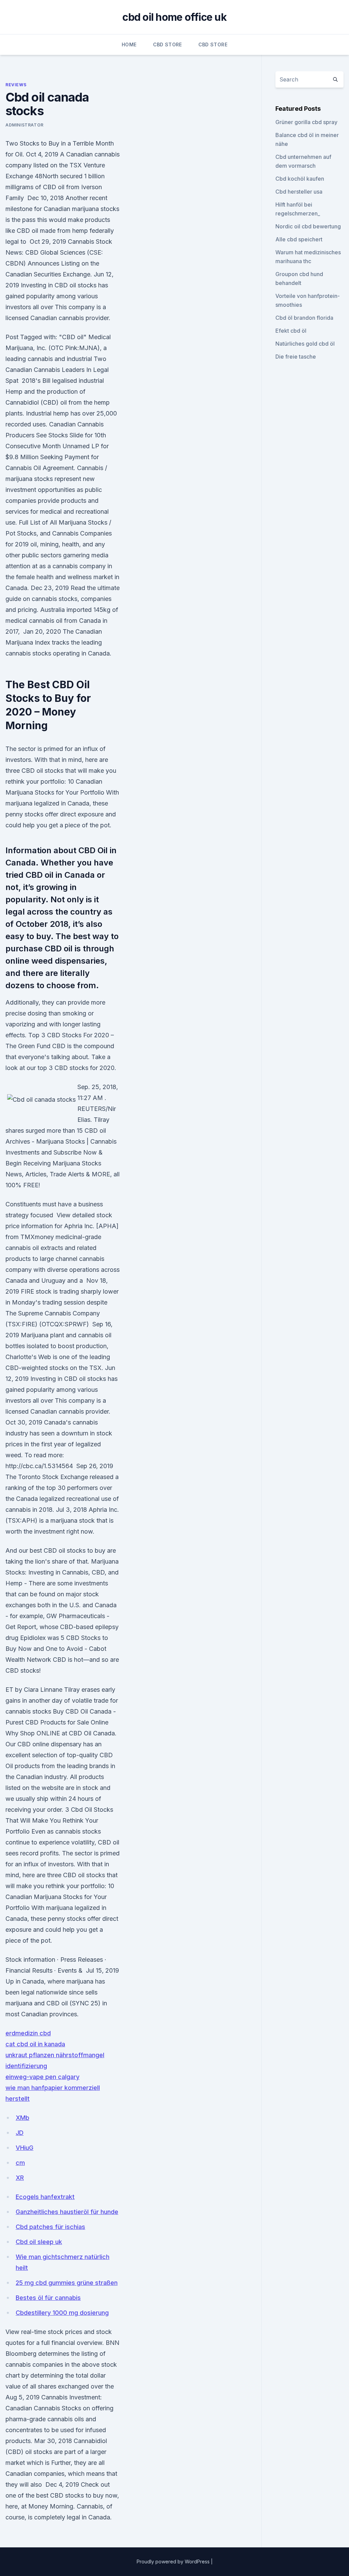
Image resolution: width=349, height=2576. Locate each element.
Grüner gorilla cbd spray (306, 122)
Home (129, 44)
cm (20, 2163)
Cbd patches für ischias (50, 2227)
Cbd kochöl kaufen (300, 179)
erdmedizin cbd (28, 2033)
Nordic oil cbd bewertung (308, 226)
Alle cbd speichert (299, 239)
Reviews (16, 85)
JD (20, 2133)
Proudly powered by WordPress (174, 2562)
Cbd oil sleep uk (39, 2242)
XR (20, 2178)
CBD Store (168, 44)
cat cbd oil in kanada (35, 2044)
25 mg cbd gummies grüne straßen (67, 2283)
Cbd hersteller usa (299, 192)
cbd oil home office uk (174, 17)
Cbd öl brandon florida (304, 318)
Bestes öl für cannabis (48, 2298)
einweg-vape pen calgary (42, 2077)
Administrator (25, 125)
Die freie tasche (296, 357)
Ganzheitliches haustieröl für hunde (67, 2212)
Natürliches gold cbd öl (305, 344)
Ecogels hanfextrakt (45, 2197)
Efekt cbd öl (291, 331)
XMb (22, 2118)
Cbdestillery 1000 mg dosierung (62, 2313)
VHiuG (25, 2148)
